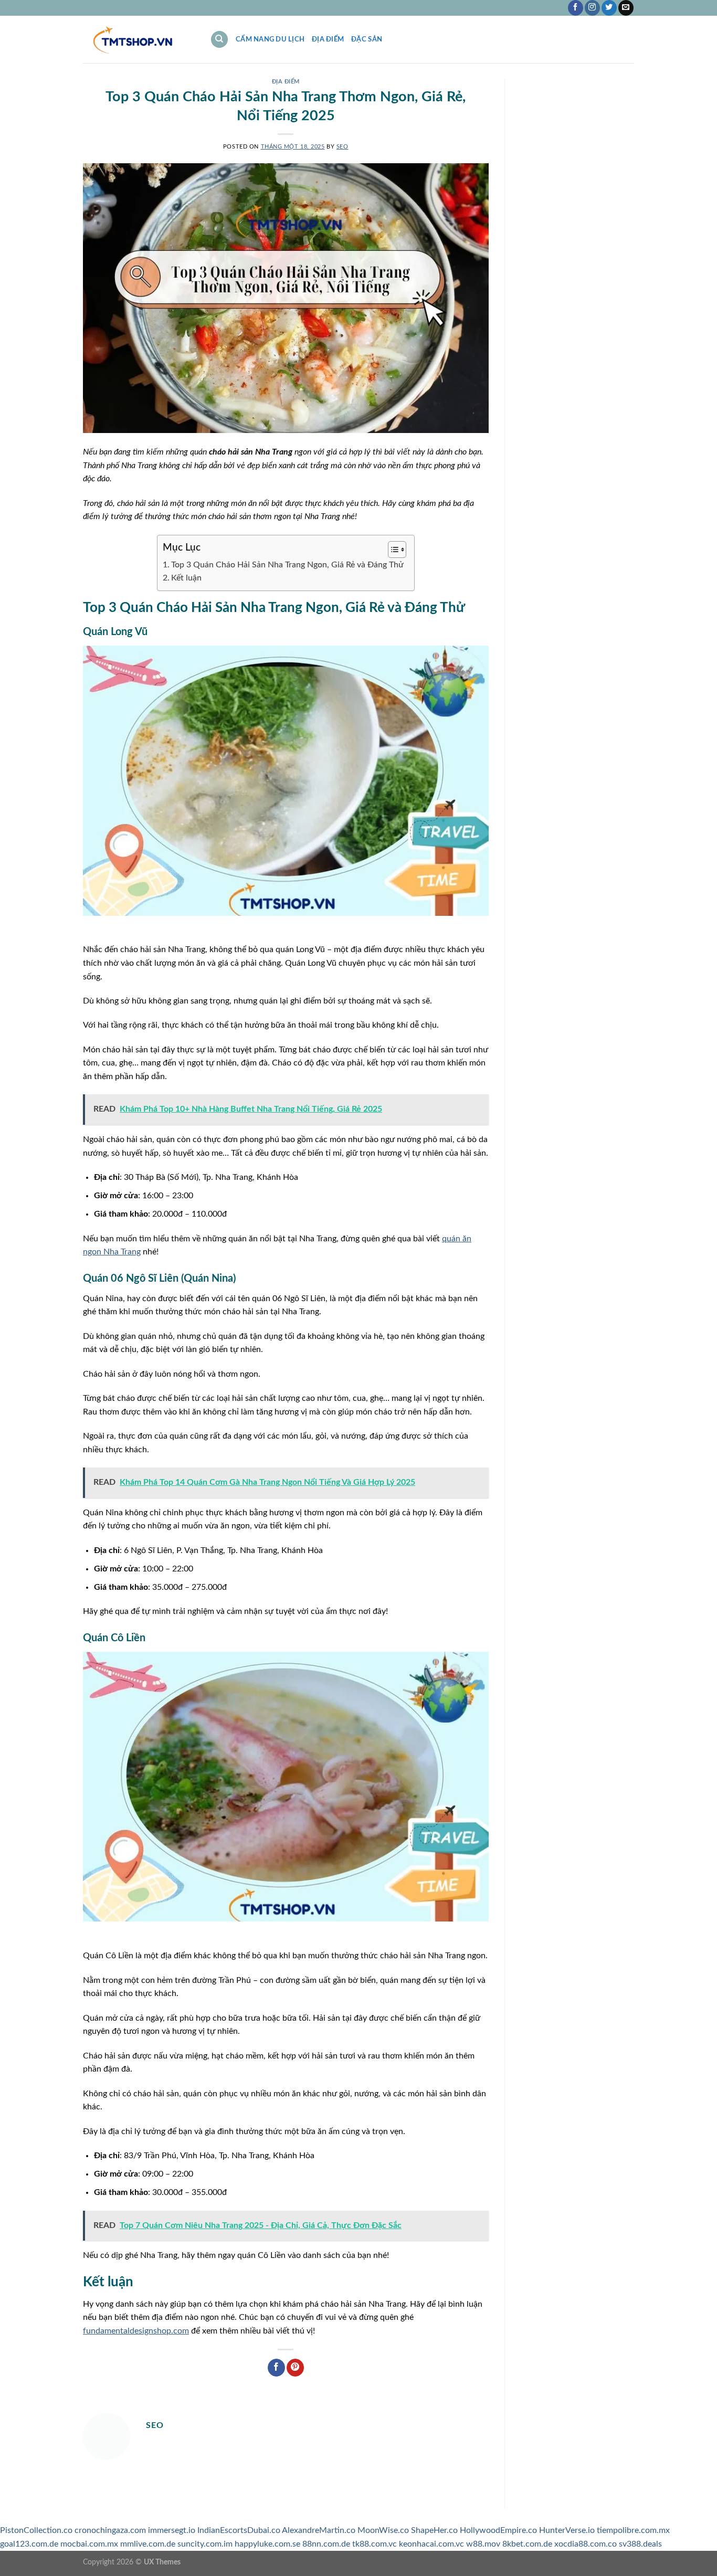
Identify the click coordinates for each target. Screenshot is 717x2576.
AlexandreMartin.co (319, 2530)
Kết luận (186, 578)
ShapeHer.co (434, 2530)
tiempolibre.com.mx (633, 2530)
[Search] (219, 40)
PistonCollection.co (36, 2530)
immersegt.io (172, 2530)
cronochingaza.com (110, 2530)
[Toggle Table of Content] (392, 550)
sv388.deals (640, 2544)
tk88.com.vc (375, 2544)
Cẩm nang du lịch (270, 39)
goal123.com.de (29, 2544)
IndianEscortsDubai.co (239, 2530)
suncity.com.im (205, 2544)
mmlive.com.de (148, 2544)
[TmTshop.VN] (139, 40)
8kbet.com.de (527, 2544)
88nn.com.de (326, 2544)
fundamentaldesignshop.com (136, 2331)
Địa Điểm (328, 39)
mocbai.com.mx (89, 2544)
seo (342, 147)
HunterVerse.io (567, 2530)
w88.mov (483, 2544)
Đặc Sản (367, 39)
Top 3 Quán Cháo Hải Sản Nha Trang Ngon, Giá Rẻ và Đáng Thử (287, 565)
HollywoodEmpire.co (498, 2530)
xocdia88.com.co (586, 2544)
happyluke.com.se (267, 2544)
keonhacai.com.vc (431, 2544)
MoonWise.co (383, 2530)
